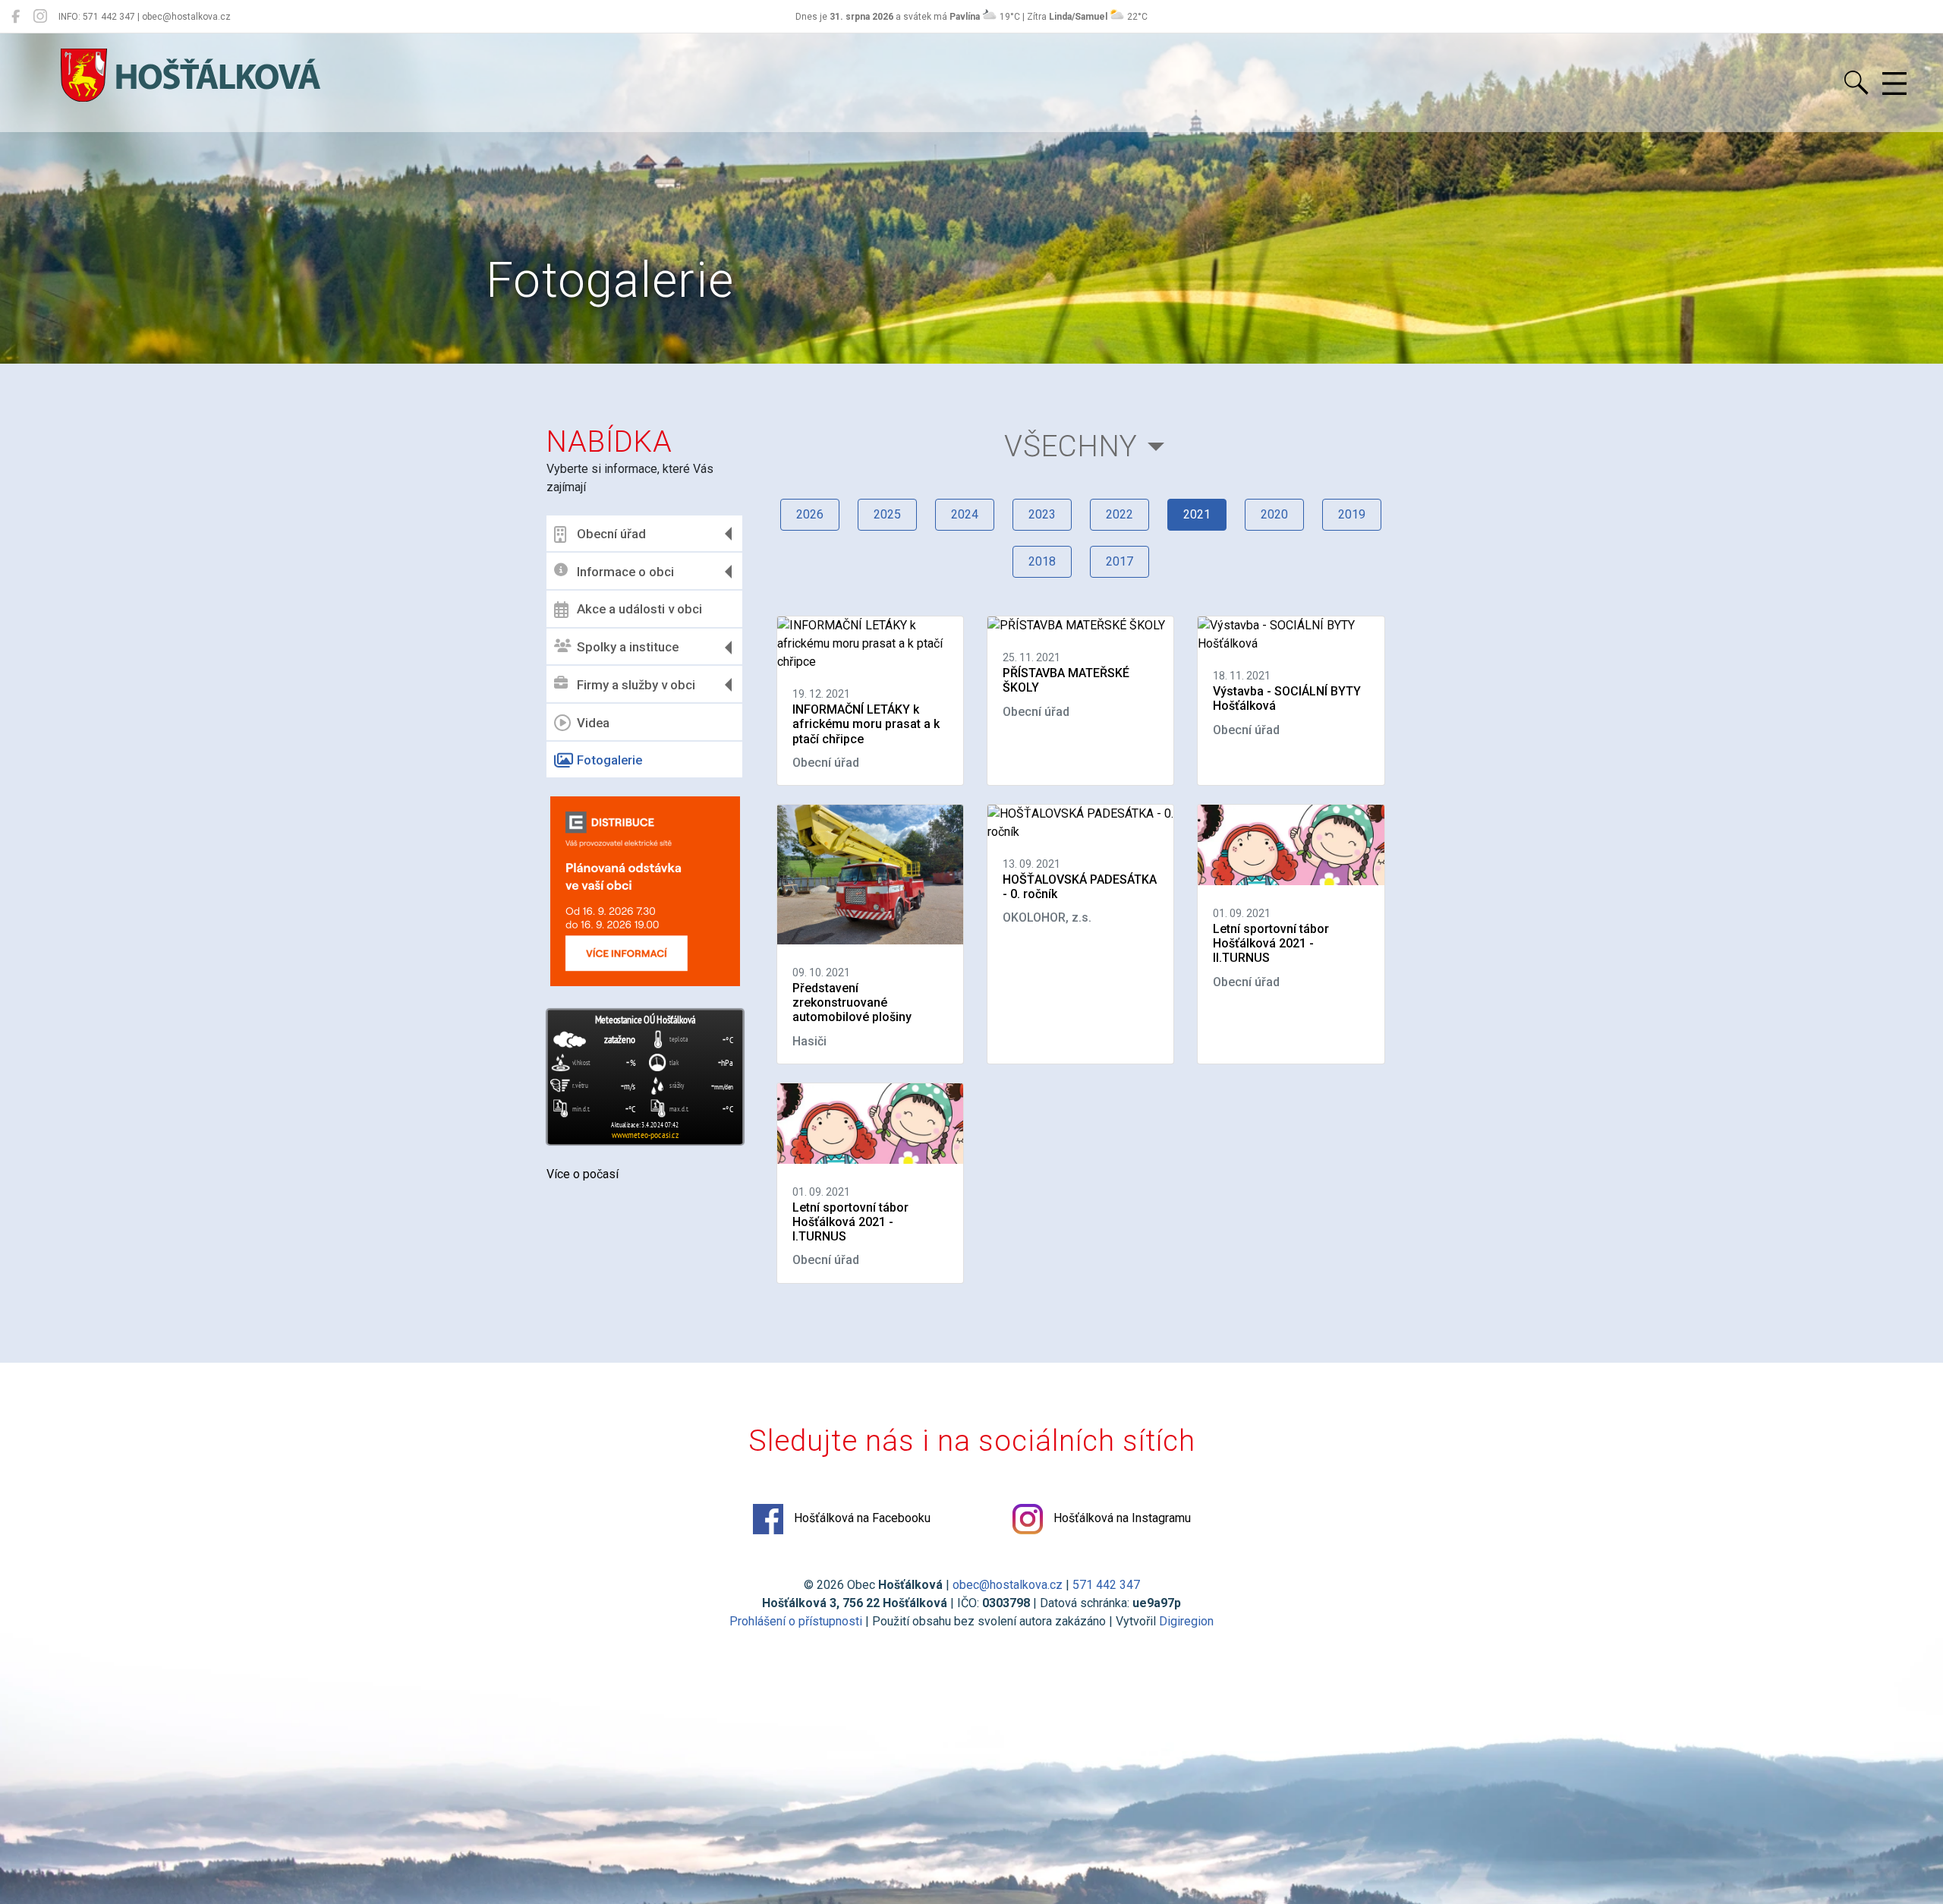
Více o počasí (583, 1174)
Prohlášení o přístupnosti (796, 1621)
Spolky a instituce (628, 647)
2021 (1197, 514)
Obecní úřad (611, 534)
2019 (1352, 514)
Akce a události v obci (639, 609)
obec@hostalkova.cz (1008, 1585)
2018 (1042, 561)
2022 (1120, 514)
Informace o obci (625, 572)
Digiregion (1186, 1621)
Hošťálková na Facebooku (861, 1518)
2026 (810, 514)
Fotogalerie (609, 760)
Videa (593, 723)
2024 (965, 514)
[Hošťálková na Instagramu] (40, 17)
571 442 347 (1106, 1585)
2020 (1274, 514)
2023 (1042, 514)
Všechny (1071, 446)
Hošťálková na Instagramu (1121, 1518)
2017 (1120, 561)
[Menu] (1894, 84)
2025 (887, 514)
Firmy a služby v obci (636, 685)
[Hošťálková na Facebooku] (16, 17)
